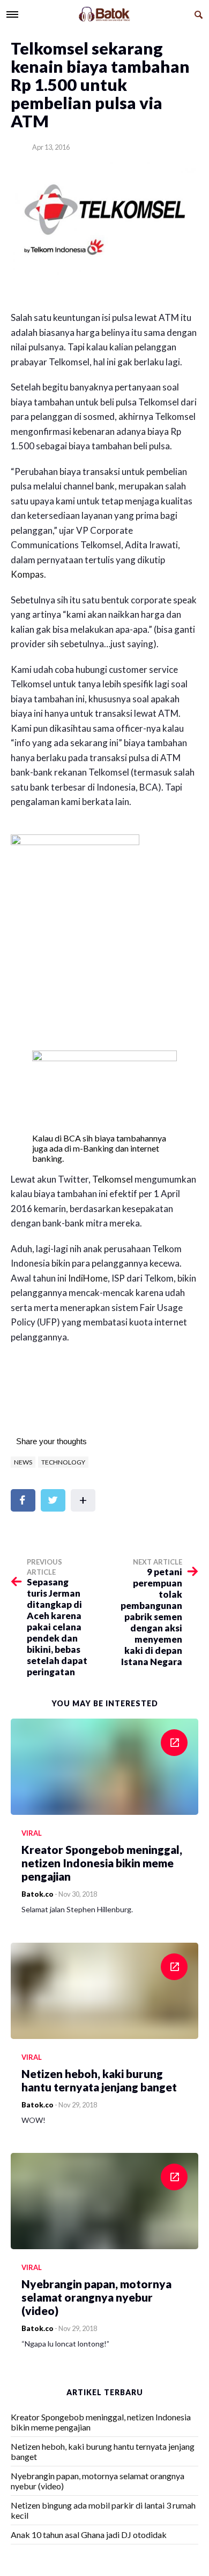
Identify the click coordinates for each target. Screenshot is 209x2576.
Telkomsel (113, 1179)
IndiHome (88, 1278)
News (23, 1462)
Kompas (27, 574)
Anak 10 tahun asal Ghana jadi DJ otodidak (89, 2535)
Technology (63, 1462)
